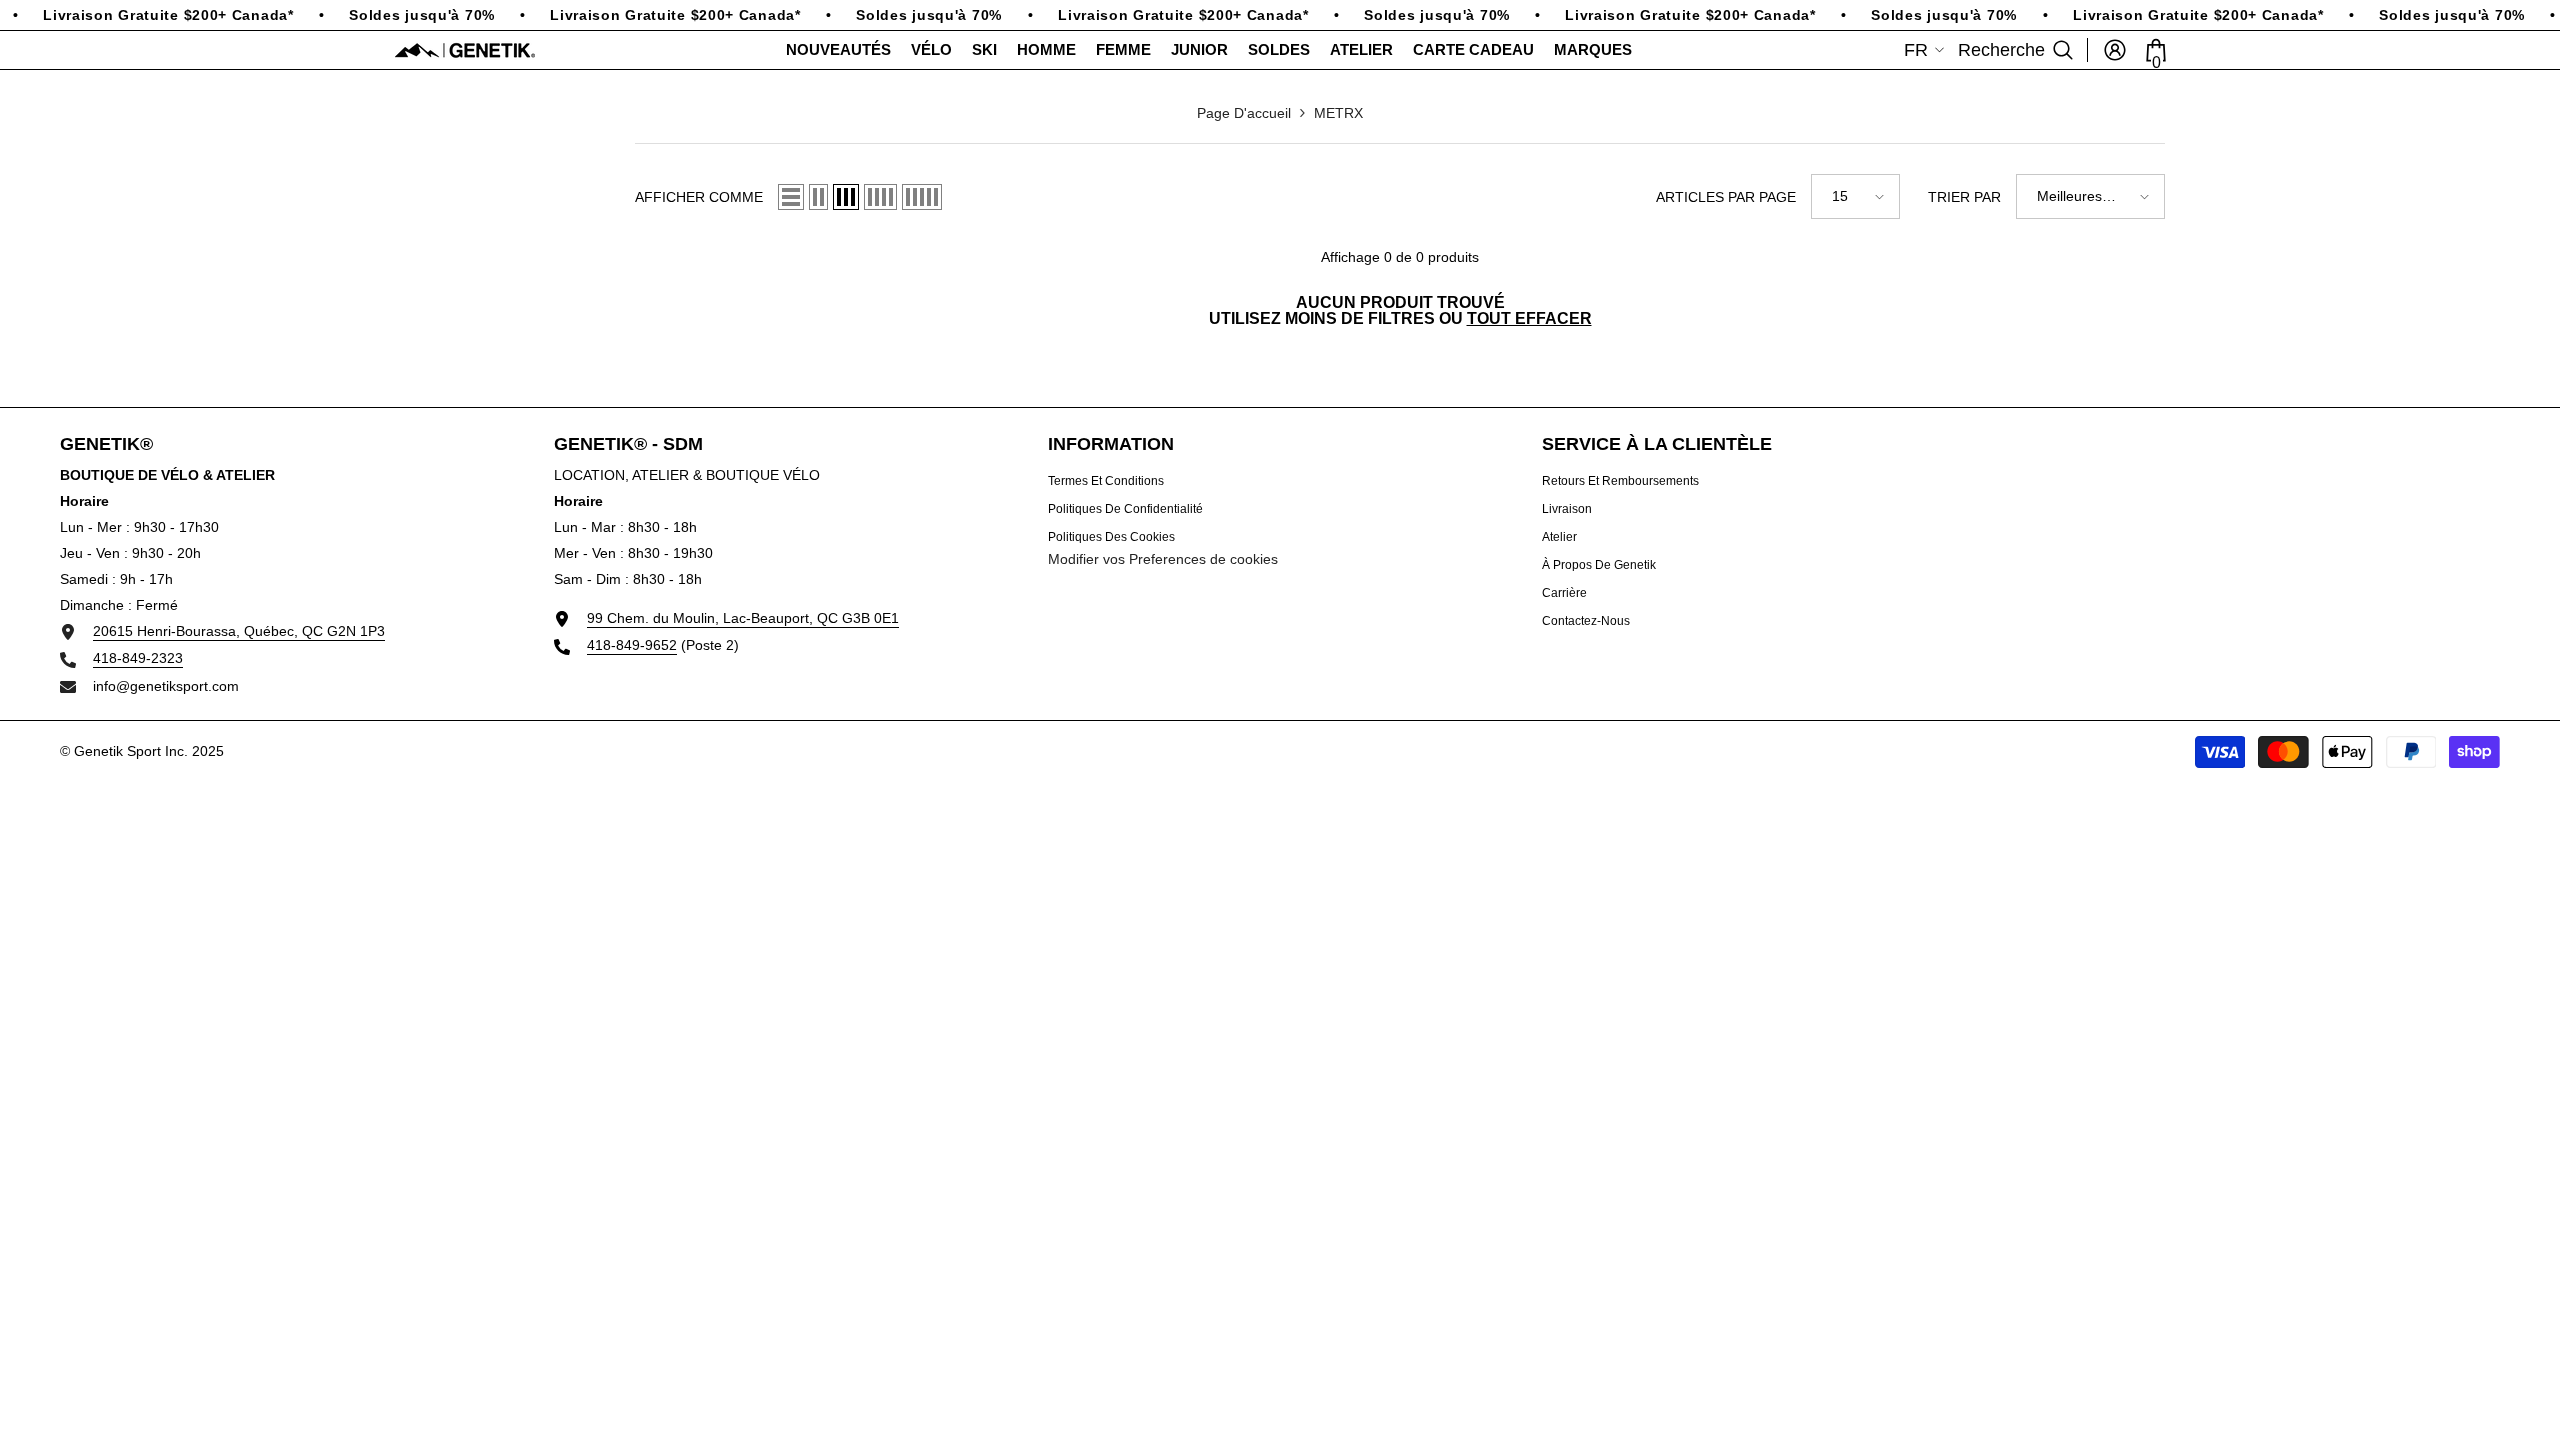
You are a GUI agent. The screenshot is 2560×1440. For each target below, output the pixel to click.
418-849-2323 (138, 658)
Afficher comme (699, 197)
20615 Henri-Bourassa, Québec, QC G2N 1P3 (239, 631)
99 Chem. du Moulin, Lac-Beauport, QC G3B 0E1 (743, 618)
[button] (791, 197)
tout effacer (1529, 319)
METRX (1338, 113)
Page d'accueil (1244, 113)
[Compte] (2115, 50)
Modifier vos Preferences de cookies (1163, 559)
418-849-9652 (632, 645)
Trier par (1964, 197)
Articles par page (1726, 197)
